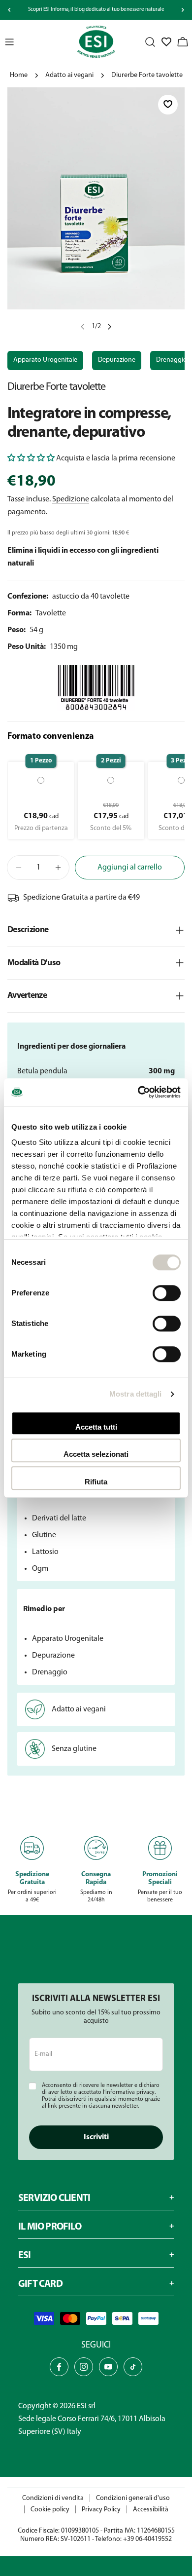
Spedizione (71, 499)
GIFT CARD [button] (40, 2284)
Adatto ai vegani (69, 75)
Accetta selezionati (96, 1454)
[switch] (167, 1293)
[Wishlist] (166, 42)
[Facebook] (59, 2367)
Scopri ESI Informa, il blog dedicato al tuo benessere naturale (96, 10)
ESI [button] (25, 2256)
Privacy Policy (101, 2510)
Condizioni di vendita (53, 2498)
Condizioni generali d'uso (133, 2498)
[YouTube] (108, 2367)
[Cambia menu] (9, 42)
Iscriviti (96, 2137)
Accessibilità (151, 2510)
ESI (82, 2406)
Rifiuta (96, 1482)
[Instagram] (84, 2367)
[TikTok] (133, 2367)
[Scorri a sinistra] (9, 10)
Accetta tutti (96, 1427)
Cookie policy (50, 2510)
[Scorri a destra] (183, 10)
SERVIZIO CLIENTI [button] (54, 2198)
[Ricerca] (150, 42)
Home (19, 75)
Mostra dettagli (136, 1394)
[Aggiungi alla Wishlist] (168, 105)
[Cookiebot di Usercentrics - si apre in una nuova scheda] (138, 1092)
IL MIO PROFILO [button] (50, 2227)
